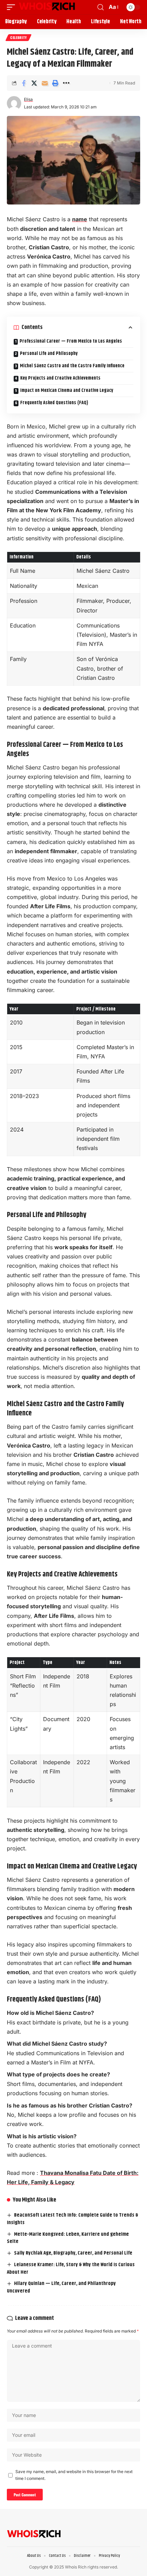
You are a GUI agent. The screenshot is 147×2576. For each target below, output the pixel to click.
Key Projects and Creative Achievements (60, 378)
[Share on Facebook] (24, 83)
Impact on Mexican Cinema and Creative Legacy (67, 391)
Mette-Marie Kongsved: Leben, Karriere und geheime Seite (68, 2238)
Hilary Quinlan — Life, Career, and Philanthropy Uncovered (61, 2287)
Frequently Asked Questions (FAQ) (54, 403)
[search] (101, 7)
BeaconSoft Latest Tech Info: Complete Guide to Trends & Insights (72, 2219)
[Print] (55, 83)
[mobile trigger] (13, 7)
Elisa (28, 99)
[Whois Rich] (47, 7)
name (80, 219)
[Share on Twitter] (34, 83)
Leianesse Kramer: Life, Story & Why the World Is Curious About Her (71, 2268)
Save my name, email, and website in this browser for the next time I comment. (74, 2475)
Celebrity (18, 37)
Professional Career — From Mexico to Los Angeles (71, 341)
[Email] (45, 83)
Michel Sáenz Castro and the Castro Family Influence (72, 366)
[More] (66, 83)
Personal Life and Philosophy (49, 354)
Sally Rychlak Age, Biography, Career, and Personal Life (73, 2253)
